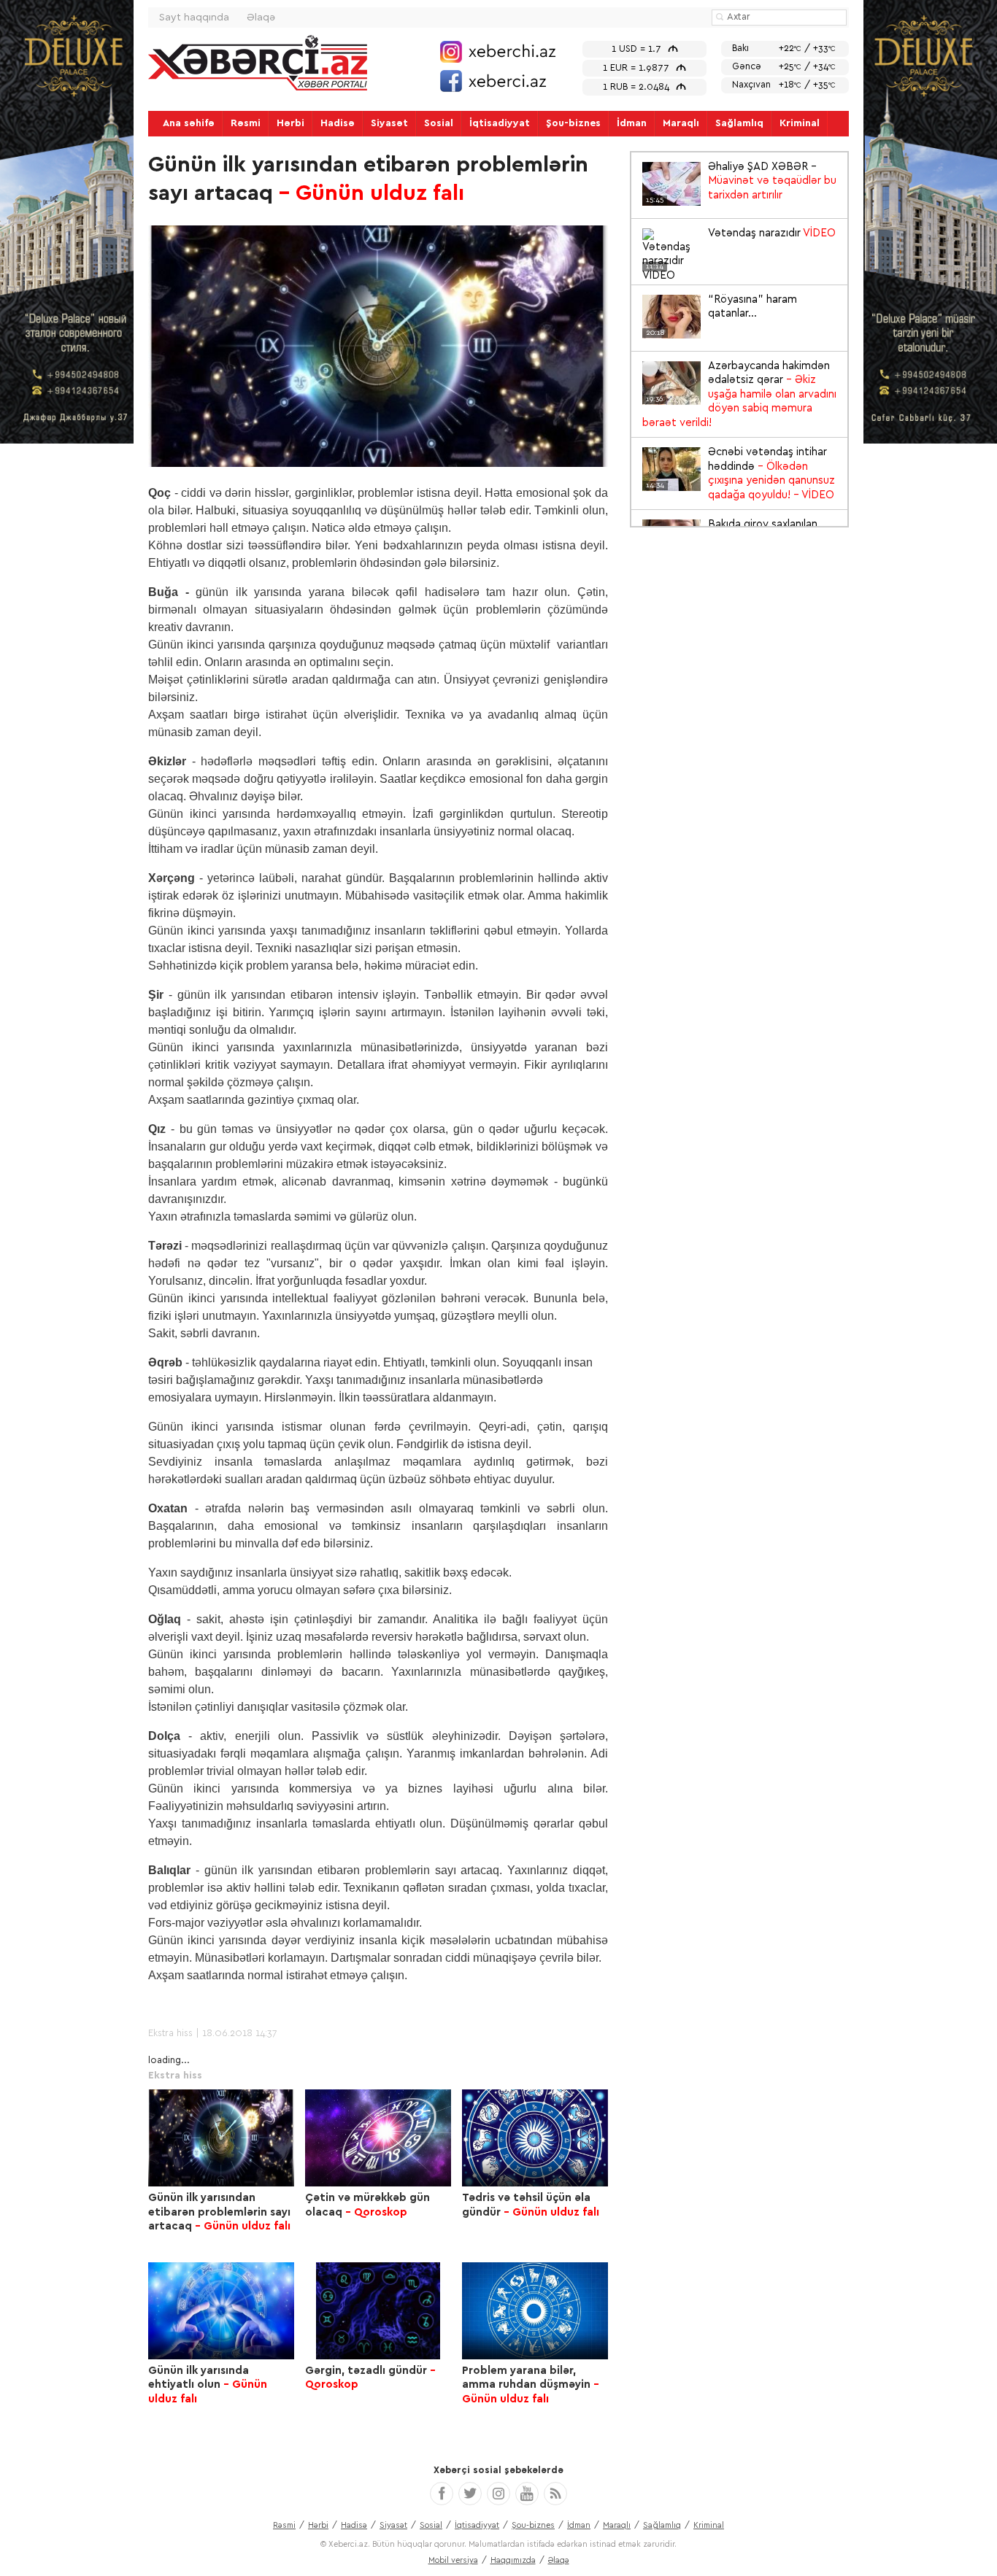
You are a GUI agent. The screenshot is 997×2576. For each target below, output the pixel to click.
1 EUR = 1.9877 (644, 68)
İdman (632, 123)
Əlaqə (261, 18)
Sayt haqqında (194, 18)
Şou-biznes (573, 123)
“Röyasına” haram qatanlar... (721, 308)
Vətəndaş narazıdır (741, 234)
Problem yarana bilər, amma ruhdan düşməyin (531, 2385)
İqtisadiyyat (500, 123)
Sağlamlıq (739, 123)
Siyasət (389, 123)
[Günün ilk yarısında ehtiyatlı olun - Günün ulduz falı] (221, 2311)
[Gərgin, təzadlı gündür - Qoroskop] (378, 2311)
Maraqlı (681, 123)
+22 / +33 (784, 49)
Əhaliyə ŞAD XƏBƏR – (741, 182)
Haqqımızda (513, 2560)
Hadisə (338, 123)
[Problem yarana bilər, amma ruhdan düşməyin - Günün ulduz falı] (535, 2311)
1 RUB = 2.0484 (644, 87)
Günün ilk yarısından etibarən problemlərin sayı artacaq (219, 2212)
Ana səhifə (189, 123)
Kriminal (800, 123)
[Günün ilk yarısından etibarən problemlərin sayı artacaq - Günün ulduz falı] (221, 2138)
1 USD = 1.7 (645, 49)
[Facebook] (442, 2494)
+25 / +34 (784, 67)
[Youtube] (527, 2494)
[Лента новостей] (555, 2494)
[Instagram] (498, 2494)
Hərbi (290, 123)
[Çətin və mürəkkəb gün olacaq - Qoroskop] (378, 2138)
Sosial (439, 123)
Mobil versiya (453, 2560)
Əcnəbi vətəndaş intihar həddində (740, 473)
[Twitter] (470, 2494)
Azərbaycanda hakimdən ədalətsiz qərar (739, 394)
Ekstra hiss (170, 2034)
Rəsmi (246, 123)
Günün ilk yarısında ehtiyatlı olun (208, 2385)
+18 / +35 (784, 85)
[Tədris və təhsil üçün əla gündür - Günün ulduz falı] (535, 2138)
